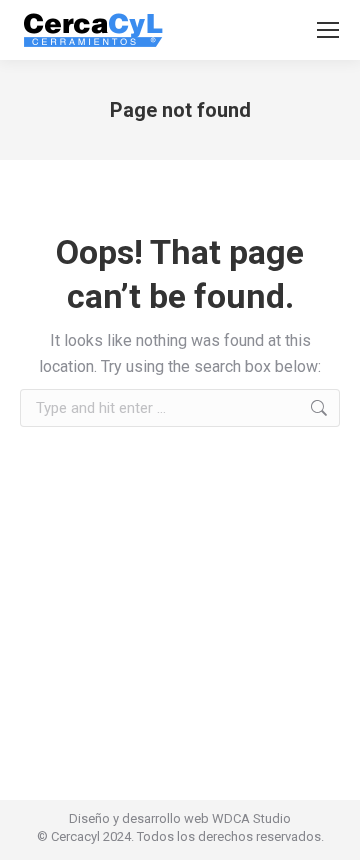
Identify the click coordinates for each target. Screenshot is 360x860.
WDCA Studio (251, 818)
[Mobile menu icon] (328, 30)
